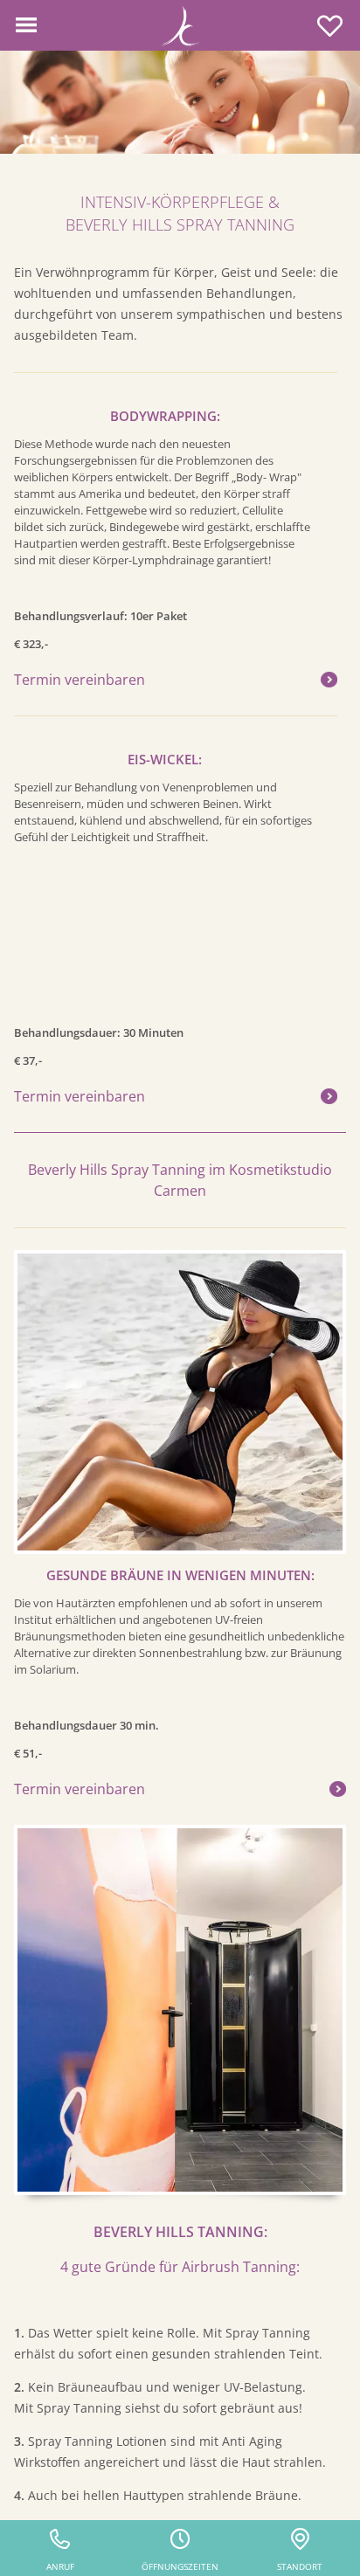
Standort (300, 2566)
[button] (26, 25)
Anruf (60, 2566)
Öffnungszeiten (180, 2566)
